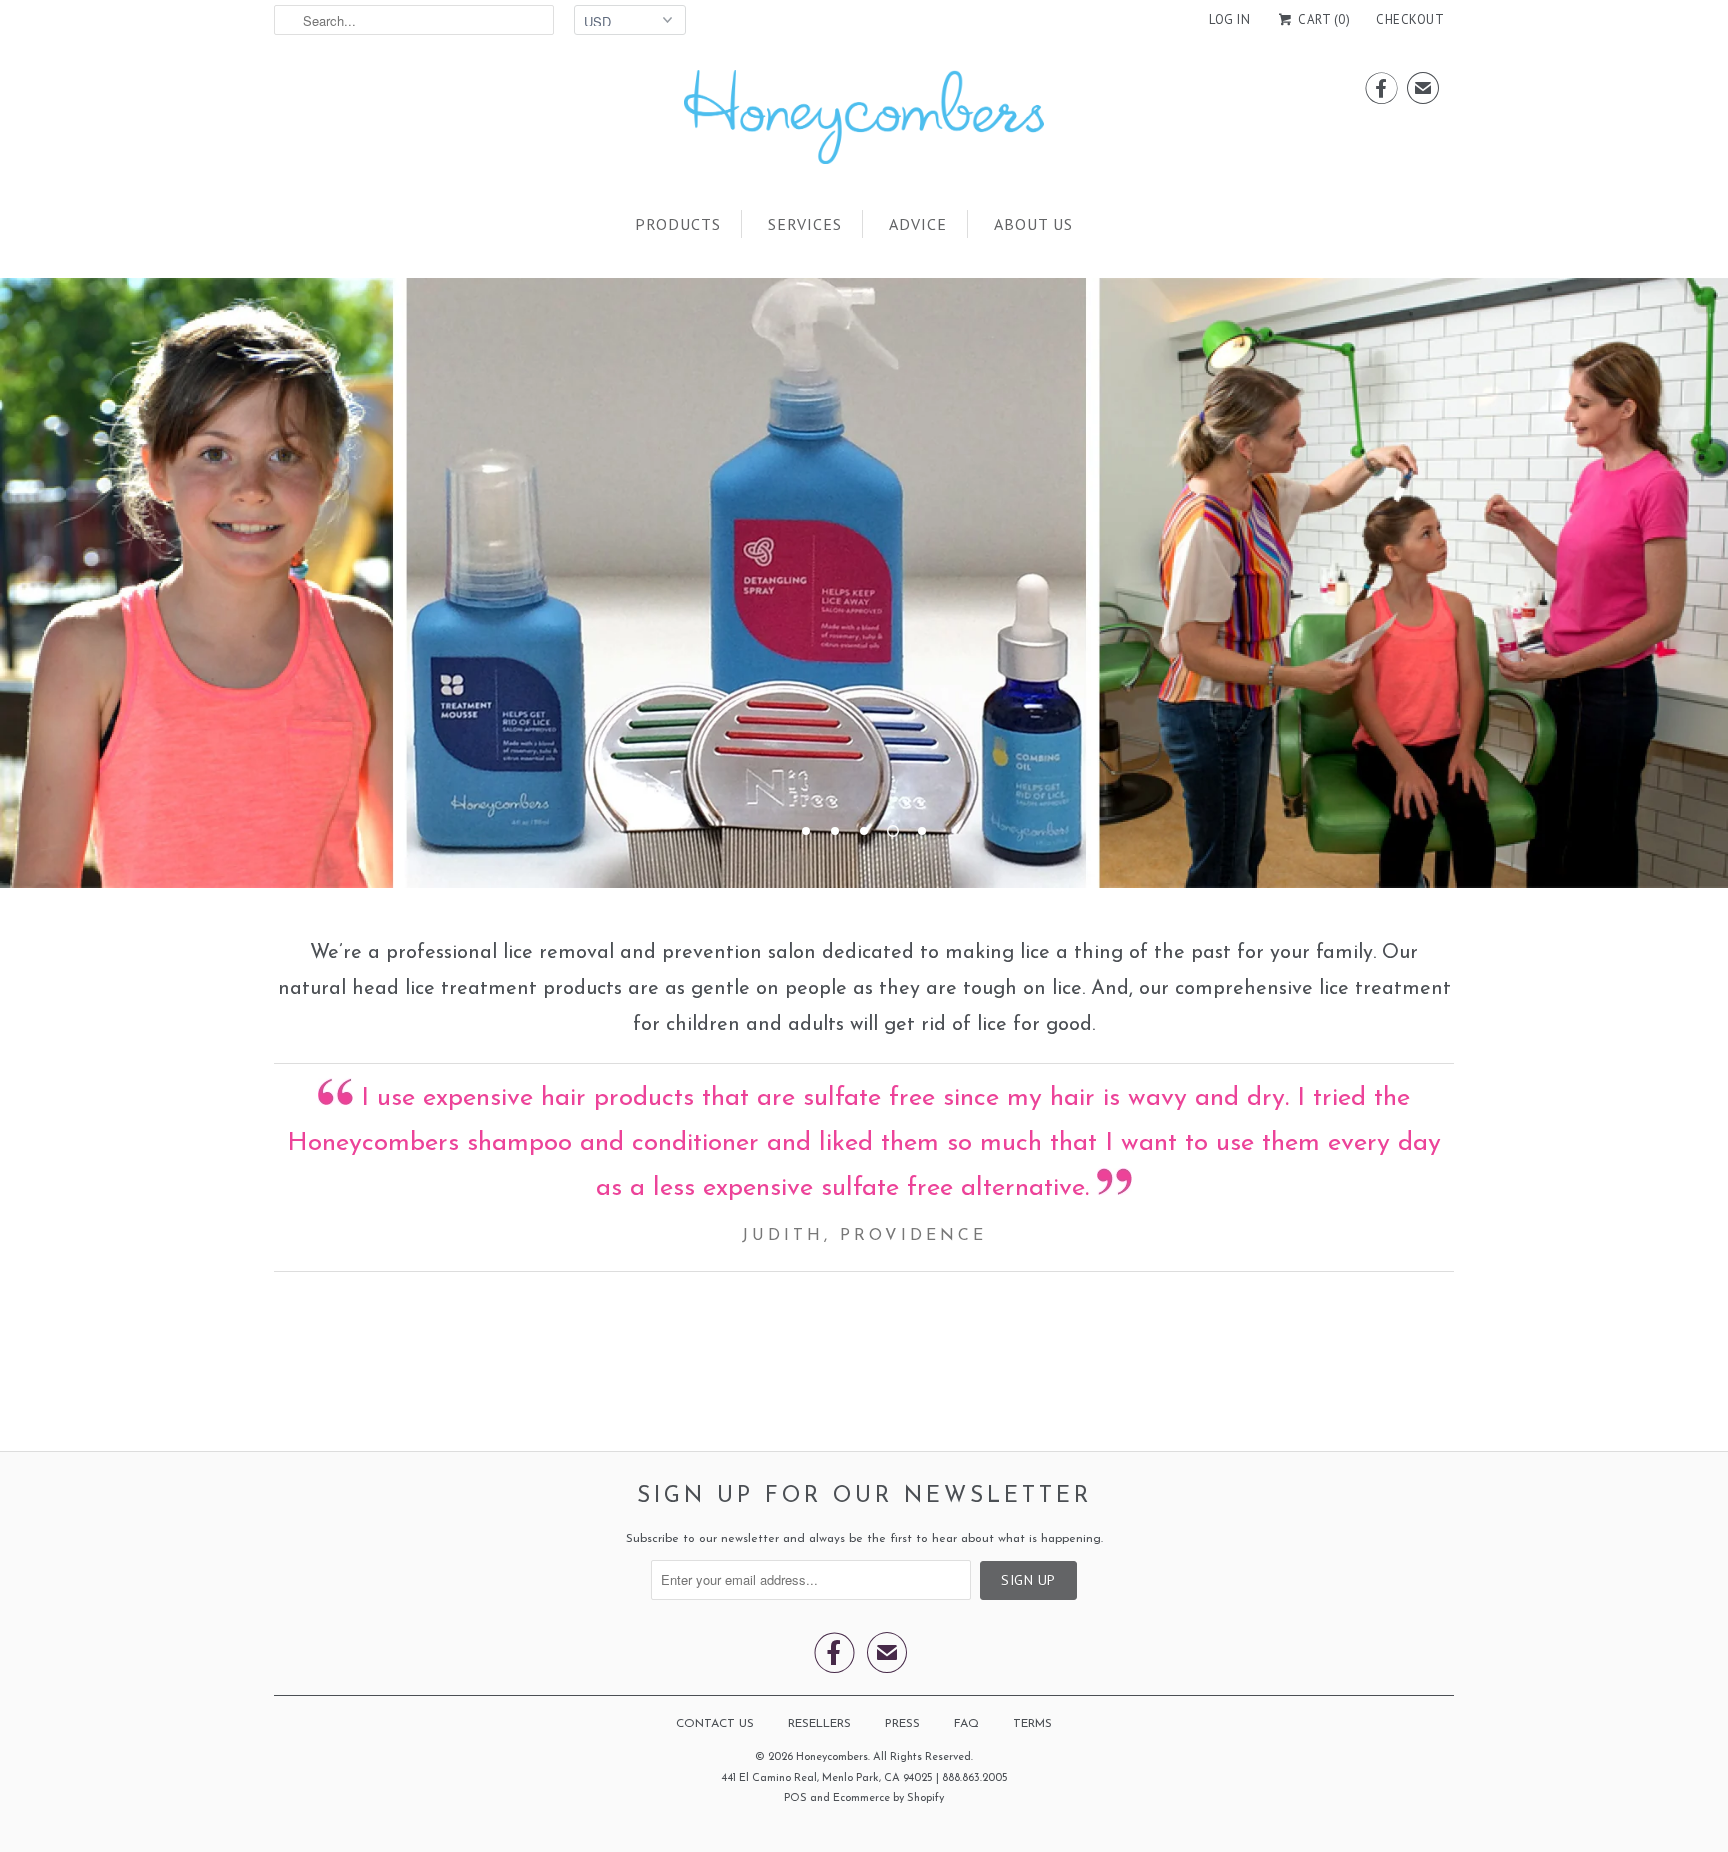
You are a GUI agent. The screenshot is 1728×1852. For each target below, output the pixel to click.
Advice (918, 224)
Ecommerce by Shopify (888, 1798)
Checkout (1410, 19)
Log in (1229, 19)
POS (795, 1798)
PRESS (902, 1724)
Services (805, 224)
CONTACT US (715, 1724)
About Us (1033, 224)
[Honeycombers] (864, 122)
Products (678, 224)
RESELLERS (819, 1724)
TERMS (1032, 1724)
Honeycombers (832, 1757)
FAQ (966, 1724)
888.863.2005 (975, 1778)
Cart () (1322, 19)
